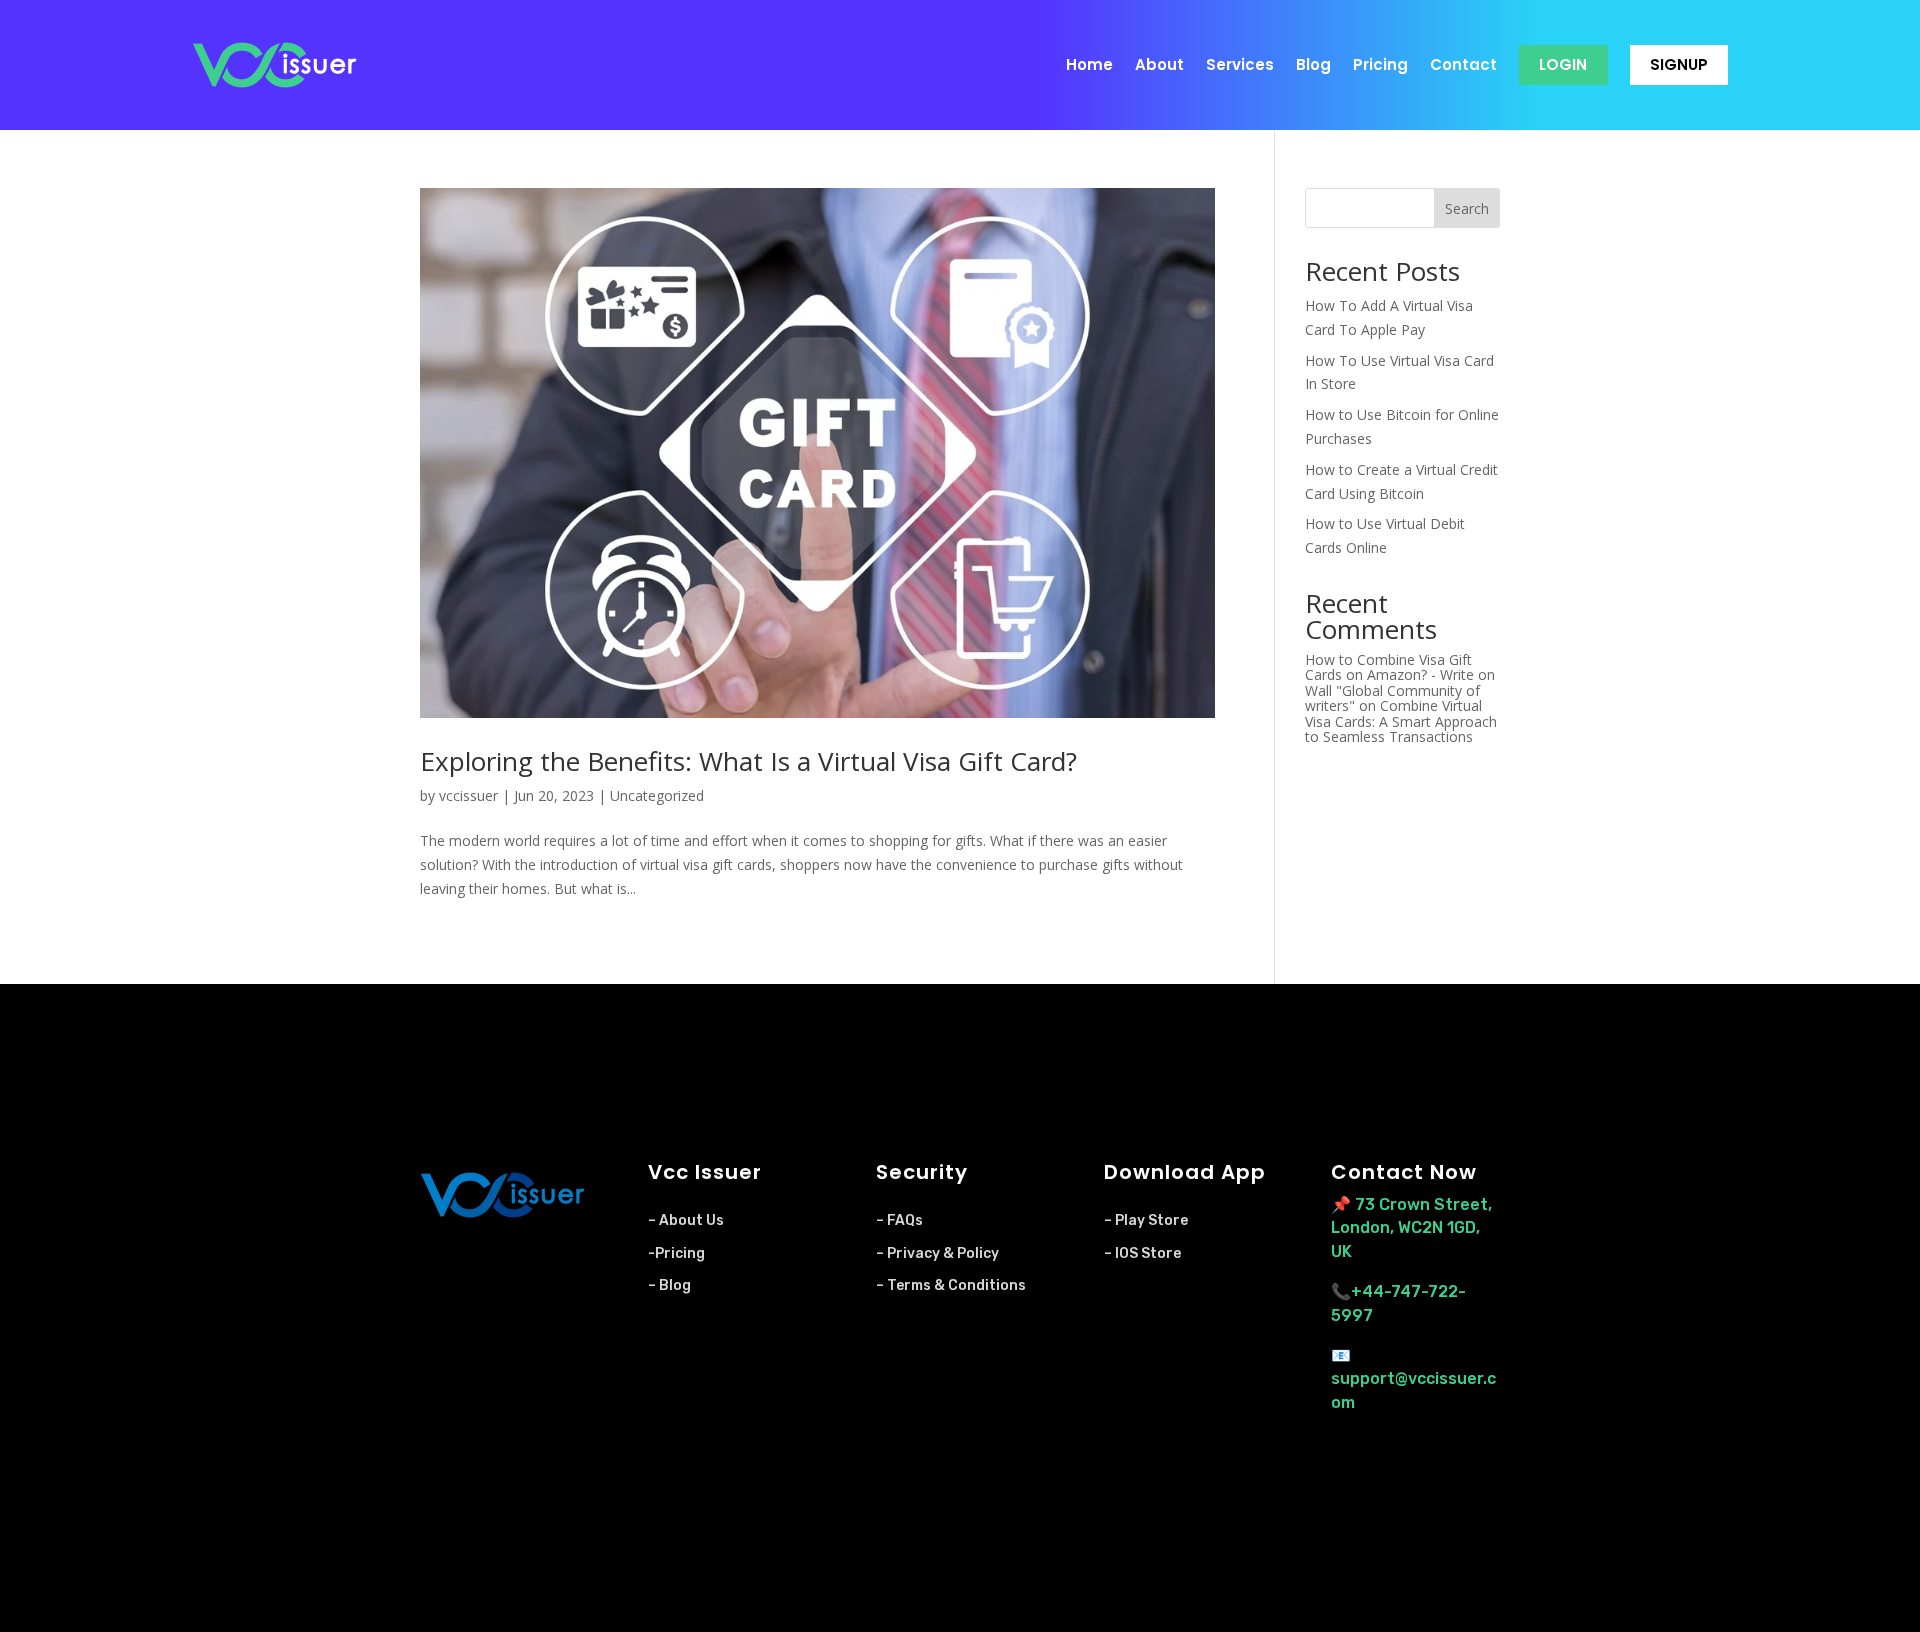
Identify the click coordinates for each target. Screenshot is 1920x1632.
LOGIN (1563, 64)
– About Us (686, 1220)
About (1159, 64)
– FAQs (899, 1220)
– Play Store (1146, 1220)
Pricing (1380, 64)
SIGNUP (1679, 64)
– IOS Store (1142, 1253)
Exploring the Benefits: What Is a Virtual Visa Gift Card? (748, 761)
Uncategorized (657, 795)
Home (1089, 64)
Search (1467, 208)
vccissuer (468, 795)
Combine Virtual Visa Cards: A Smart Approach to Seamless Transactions (1401, 721)
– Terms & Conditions (951, 1285)
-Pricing (676, 1253)
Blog (1313, 64)
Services (1240, 64)
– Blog (669, 1285)
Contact (1463, 64)
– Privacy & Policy (937, 1253)
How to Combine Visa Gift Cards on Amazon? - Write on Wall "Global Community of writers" (1400, 682)
